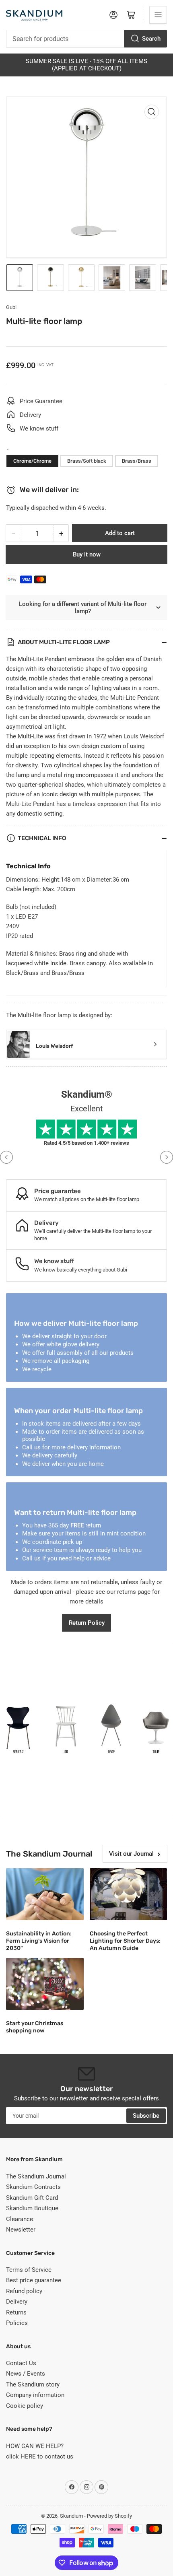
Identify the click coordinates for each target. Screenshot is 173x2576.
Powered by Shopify (109, 2516)
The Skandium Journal (36, 2176)
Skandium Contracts (33, 2187)
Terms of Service (29, 2270)
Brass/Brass (137, 461)
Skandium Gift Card (32, 2198)
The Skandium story (33, 2384)
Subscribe (146, 2116)
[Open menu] (158, 15)
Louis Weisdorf (54, 1046)
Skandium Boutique (32, 2208)
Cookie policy (25, 2406)
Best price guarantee (34, 2280)
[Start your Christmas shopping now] (45, 1984)
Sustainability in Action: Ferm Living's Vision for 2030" (39, 1941)
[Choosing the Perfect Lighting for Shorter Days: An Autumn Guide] (129, 1894)
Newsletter (21, 2230)
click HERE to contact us (40, 2456)
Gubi (11, 307)
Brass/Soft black (87, 461)
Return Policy (87, 1623)
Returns (16, 2312)
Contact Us (21, 2363)
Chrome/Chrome (32, 461)
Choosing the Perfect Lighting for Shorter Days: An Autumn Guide (125, 1941)
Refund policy (24, 2291)
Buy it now (87, 554)
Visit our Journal (131, 1854)
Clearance (20, 2219)
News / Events (26, 2374)
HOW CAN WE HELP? (35, 2446)
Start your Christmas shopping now (35, 2027)
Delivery (17, 2302)
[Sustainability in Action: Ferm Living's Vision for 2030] (45, 1894)
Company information (35, 2395)
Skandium (71, 2516)
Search (151, 39)
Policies (17, 2323)
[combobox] (86, 39)
